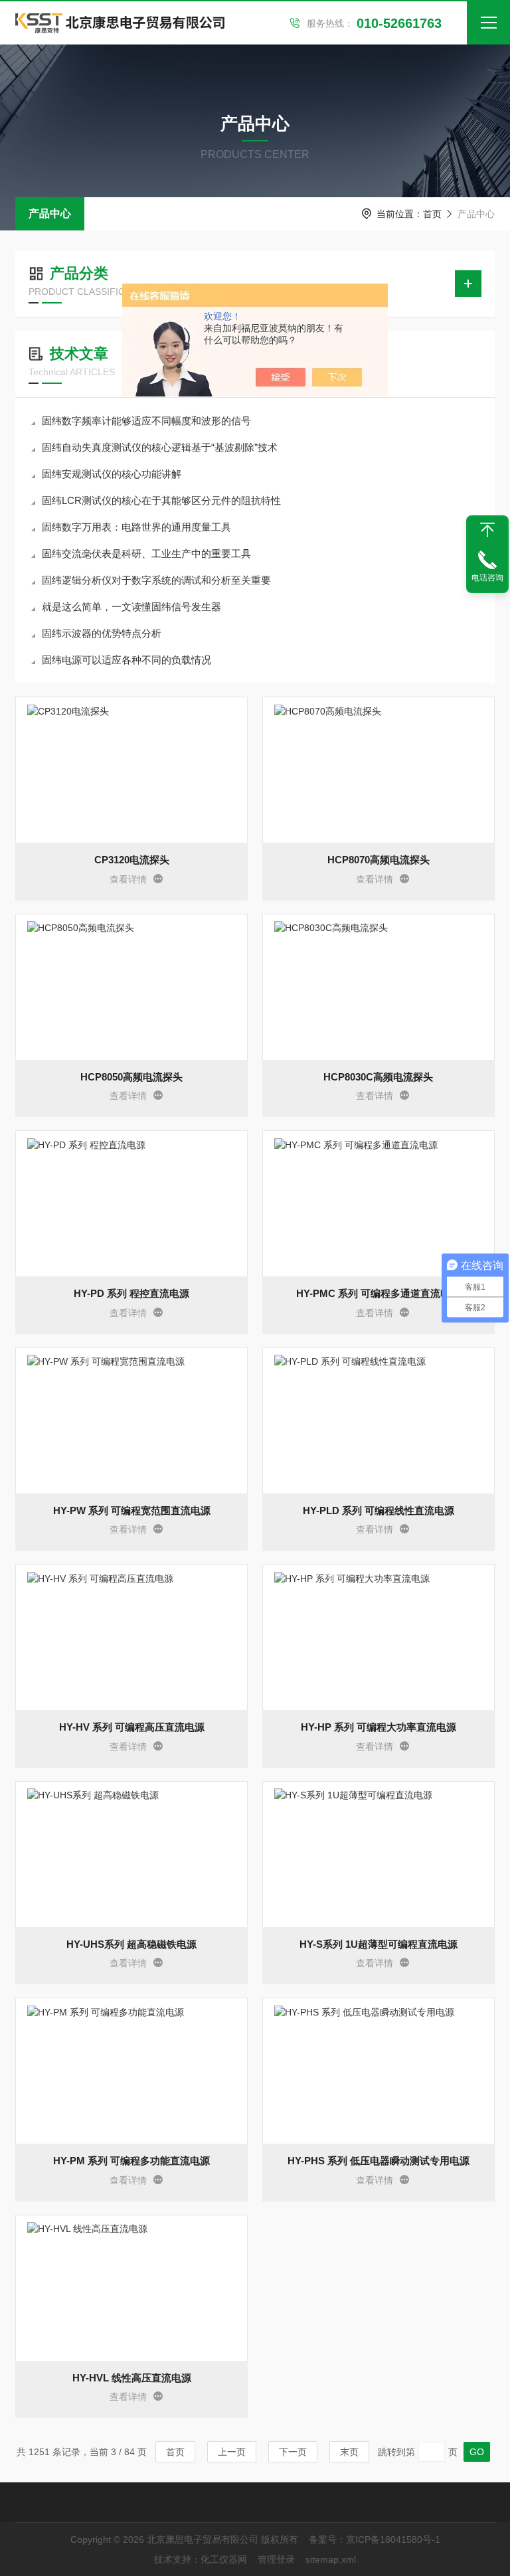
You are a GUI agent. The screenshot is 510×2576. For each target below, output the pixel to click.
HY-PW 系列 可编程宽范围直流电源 (132, 1510)
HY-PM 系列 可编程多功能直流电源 (131, 2161)
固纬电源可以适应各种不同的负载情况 (127, 660)
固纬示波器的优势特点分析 (102, 633)
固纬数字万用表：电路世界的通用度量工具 (136, 527)
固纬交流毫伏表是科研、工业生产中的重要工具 (146, 554)
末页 (349, 2452)
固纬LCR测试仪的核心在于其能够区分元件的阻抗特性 (161, 500)
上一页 (232, 2452)
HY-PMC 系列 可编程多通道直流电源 (378, 1293)
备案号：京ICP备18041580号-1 (375, 2539)
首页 (432, 214)
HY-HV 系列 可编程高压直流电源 (132, 1727)
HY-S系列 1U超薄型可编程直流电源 (379, 1944)
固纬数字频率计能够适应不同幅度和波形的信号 (146, 421)
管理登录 (276, 2559)
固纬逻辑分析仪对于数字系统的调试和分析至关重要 (156, 580)
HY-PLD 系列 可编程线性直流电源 (379, 1510)
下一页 (293, 2452)
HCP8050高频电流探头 (131, 1077)
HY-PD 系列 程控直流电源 (131, 1293)
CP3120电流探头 (132, 860)
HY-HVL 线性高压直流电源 (132, 2378)
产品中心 (50, 214)
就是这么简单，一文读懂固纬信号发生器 (131, 607)
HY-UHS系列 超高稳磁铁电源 (131, 1944)
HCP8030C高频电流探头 (378, 1077)
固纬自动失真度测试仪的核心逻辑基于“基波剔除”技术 (160, 447)
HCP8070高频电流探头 (379, 860)
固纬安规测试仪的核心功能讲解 (112, 474)
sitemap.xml (331, 2559)
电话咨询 (487, 578)
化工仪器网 (224, 2559)
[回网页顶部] (487, 530)
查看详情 (128, 879)
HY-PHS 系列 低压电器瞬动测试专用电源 (379, 2161)
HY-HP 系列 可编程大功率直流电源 (379, 1727)
